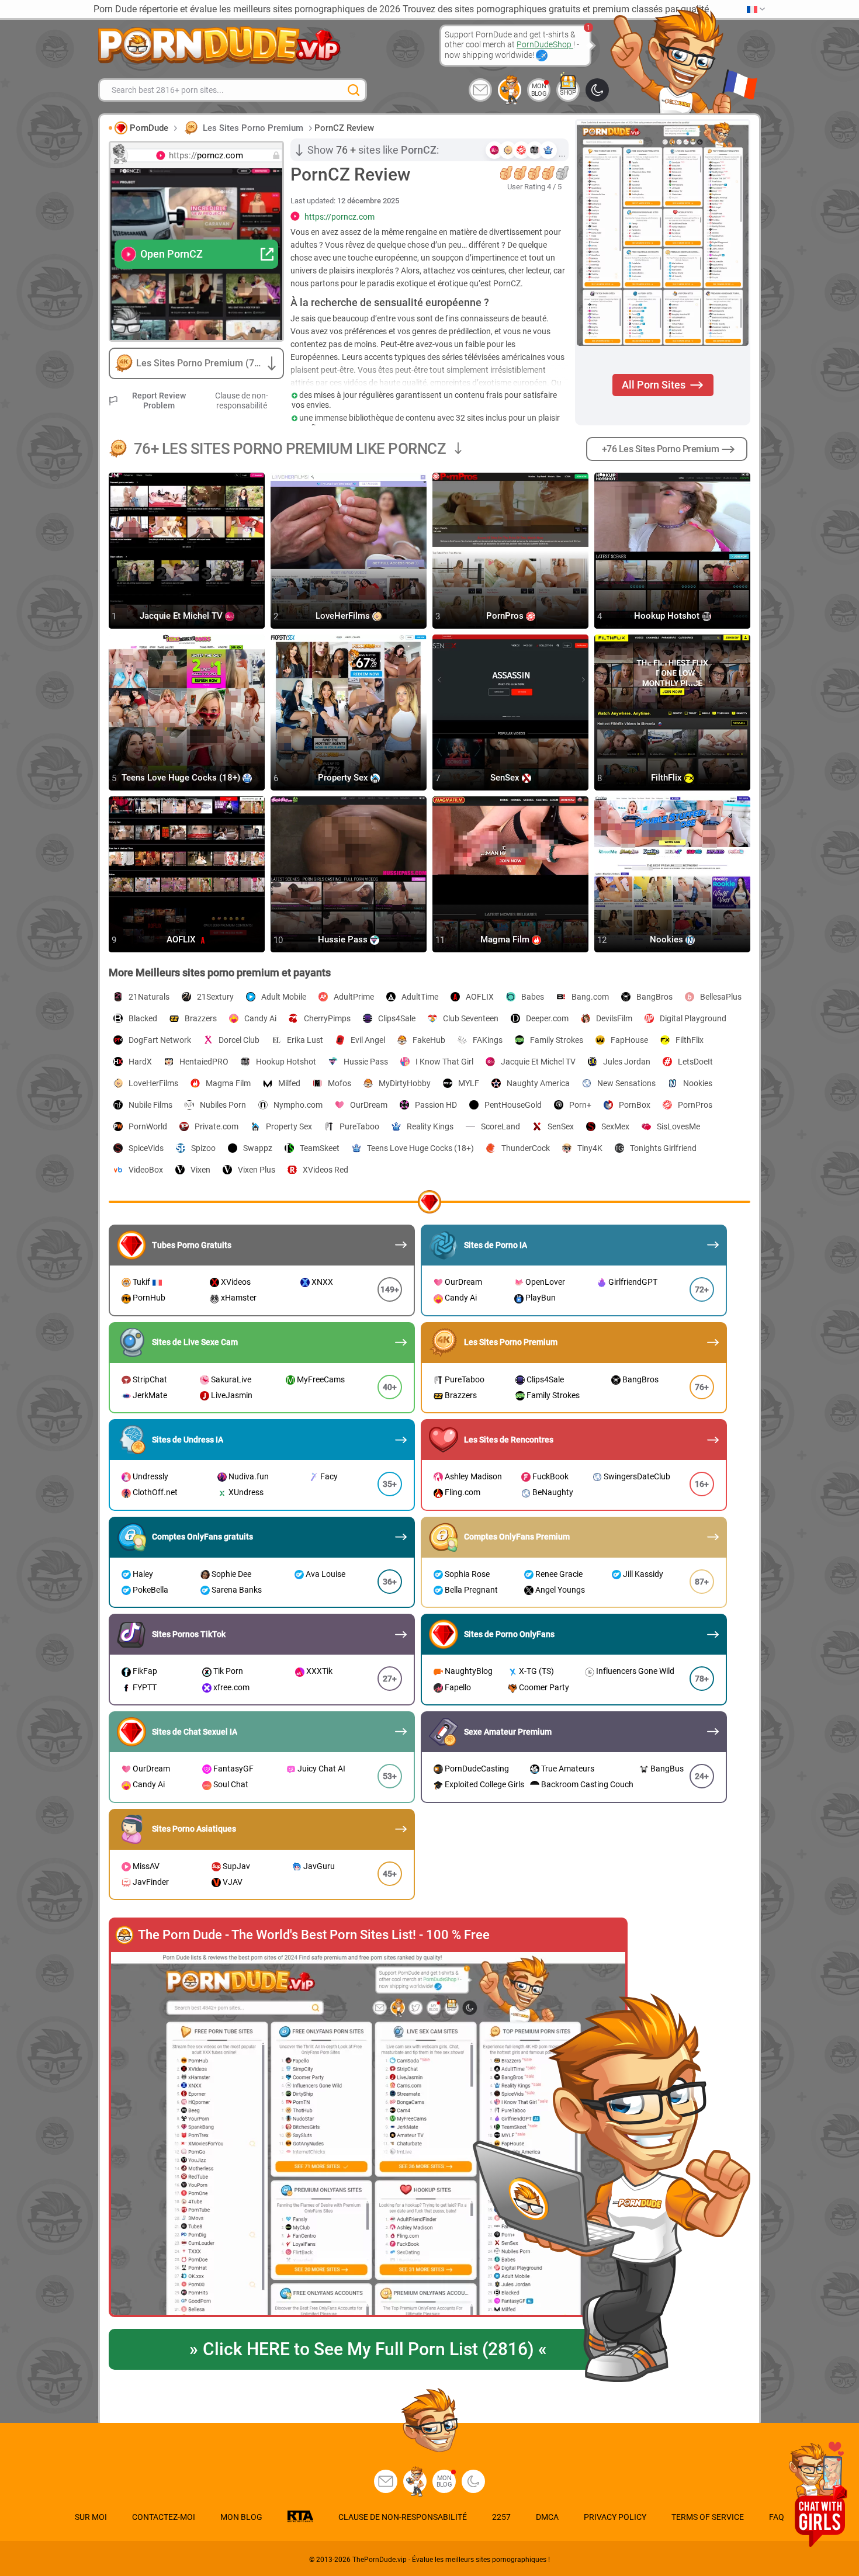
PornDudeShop (545, 44)
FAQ (777, 2517)
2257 (501, 2517)
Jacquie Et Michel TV (182, 616)
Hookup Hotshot (668, 616)
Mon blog (539, 90)
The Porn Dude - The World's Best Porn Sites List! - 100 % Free (314, 1935)
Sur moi (91, 2517)
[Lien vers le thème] (597, 90)
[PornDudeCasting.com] (510, 90)
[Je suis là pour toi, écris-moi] (480, 90)
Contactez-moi (164, 2517)
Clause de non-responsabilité (242, 401)
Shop (568, 93)
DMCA (547, 2517)
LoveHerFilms (344, 616)
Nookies (668, 940)
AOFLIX (182, 940)
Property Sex (344, 778)
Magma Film (506, 940)
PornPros (506, 616)
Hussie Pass (344, 940)
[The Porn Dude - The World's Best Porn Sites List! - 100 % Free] (368, 2134)
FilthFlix (668, 778)
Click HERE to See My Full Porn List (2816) (368, 2349)
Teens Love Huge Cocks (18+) (182, 778)
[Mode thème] (473, 2481)
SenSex (506, 778)
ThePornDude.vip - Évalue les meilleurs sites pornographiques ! (451, 2560)
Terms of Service (708, 2517)
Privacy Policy (615, 2517)
